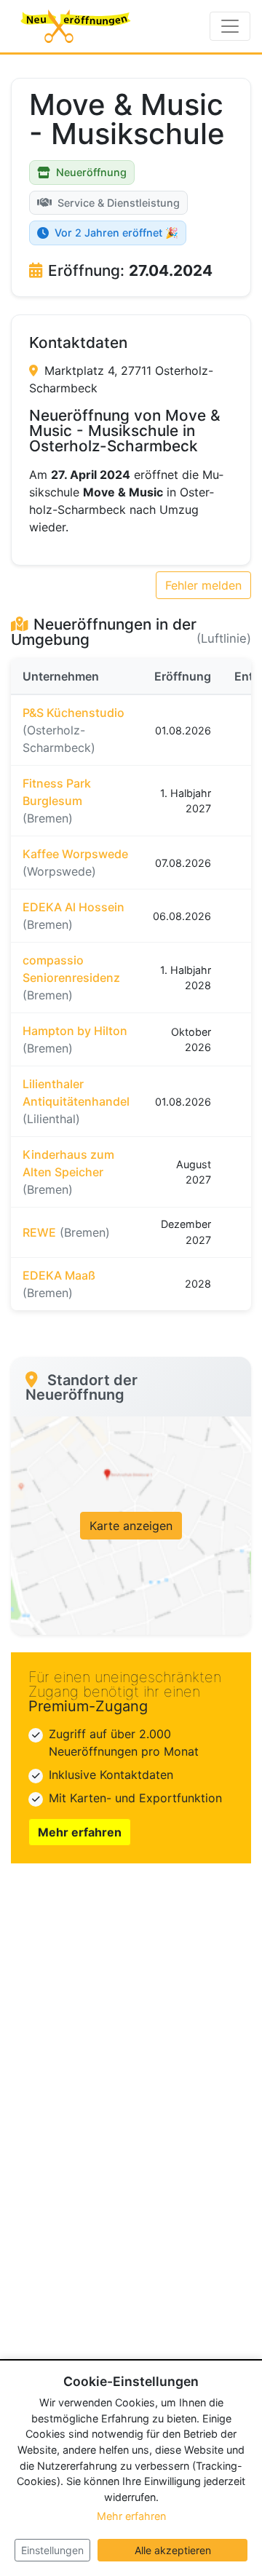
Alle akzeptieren (173, 2550)
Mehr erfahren (80, 1832)
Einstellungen (52, 2550)
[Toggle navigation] (230, 26)
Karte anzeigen (131, 1526)
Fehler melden (203, 585)
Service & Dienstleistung (119, 203)
